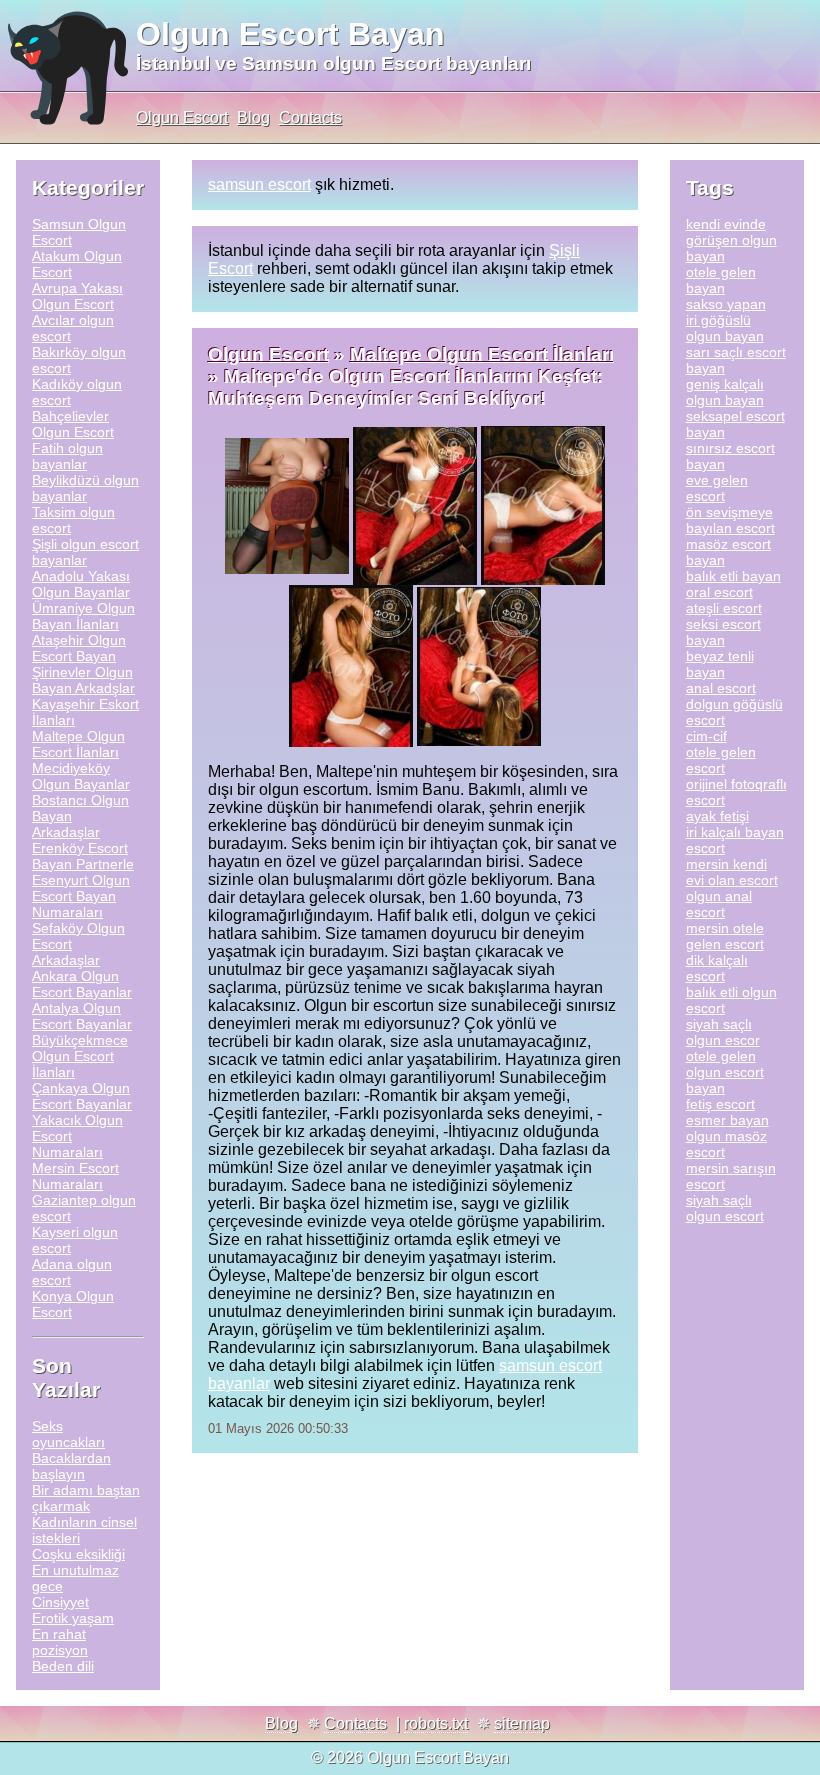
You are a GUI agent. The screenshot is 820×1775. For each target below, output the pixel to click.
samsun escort (259, 184)
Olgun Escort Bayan (290, 34)
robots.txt (436, 1723)
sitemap (522, 1723)
